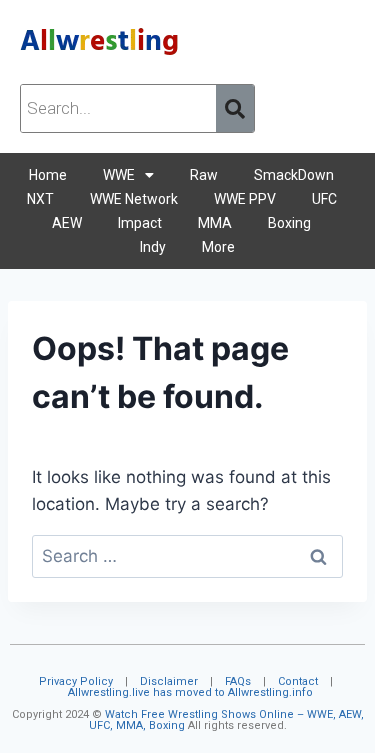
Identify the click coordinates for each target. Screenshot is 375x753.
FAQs (238, 681)
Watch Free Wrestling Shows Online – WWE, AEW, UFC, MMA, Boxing (226, 720)
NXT (40, 199)
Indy (153, 247)
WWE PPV (245, 199)
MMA (215, 223)
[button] (128, 175)
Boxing (289, 223)
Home (48, 175)
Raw (204, 175)
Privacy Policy (76, 681)
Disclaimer (169, 681)
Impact (140, 223)
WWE (119, 175)
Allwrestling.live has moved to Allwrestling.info (190, 692)
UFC (324, 199)
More (218, 247)
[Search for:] (187, 556)
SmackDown (294, 175)
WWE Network (134, 199)
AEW (67, 223)
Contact (298, 681)
